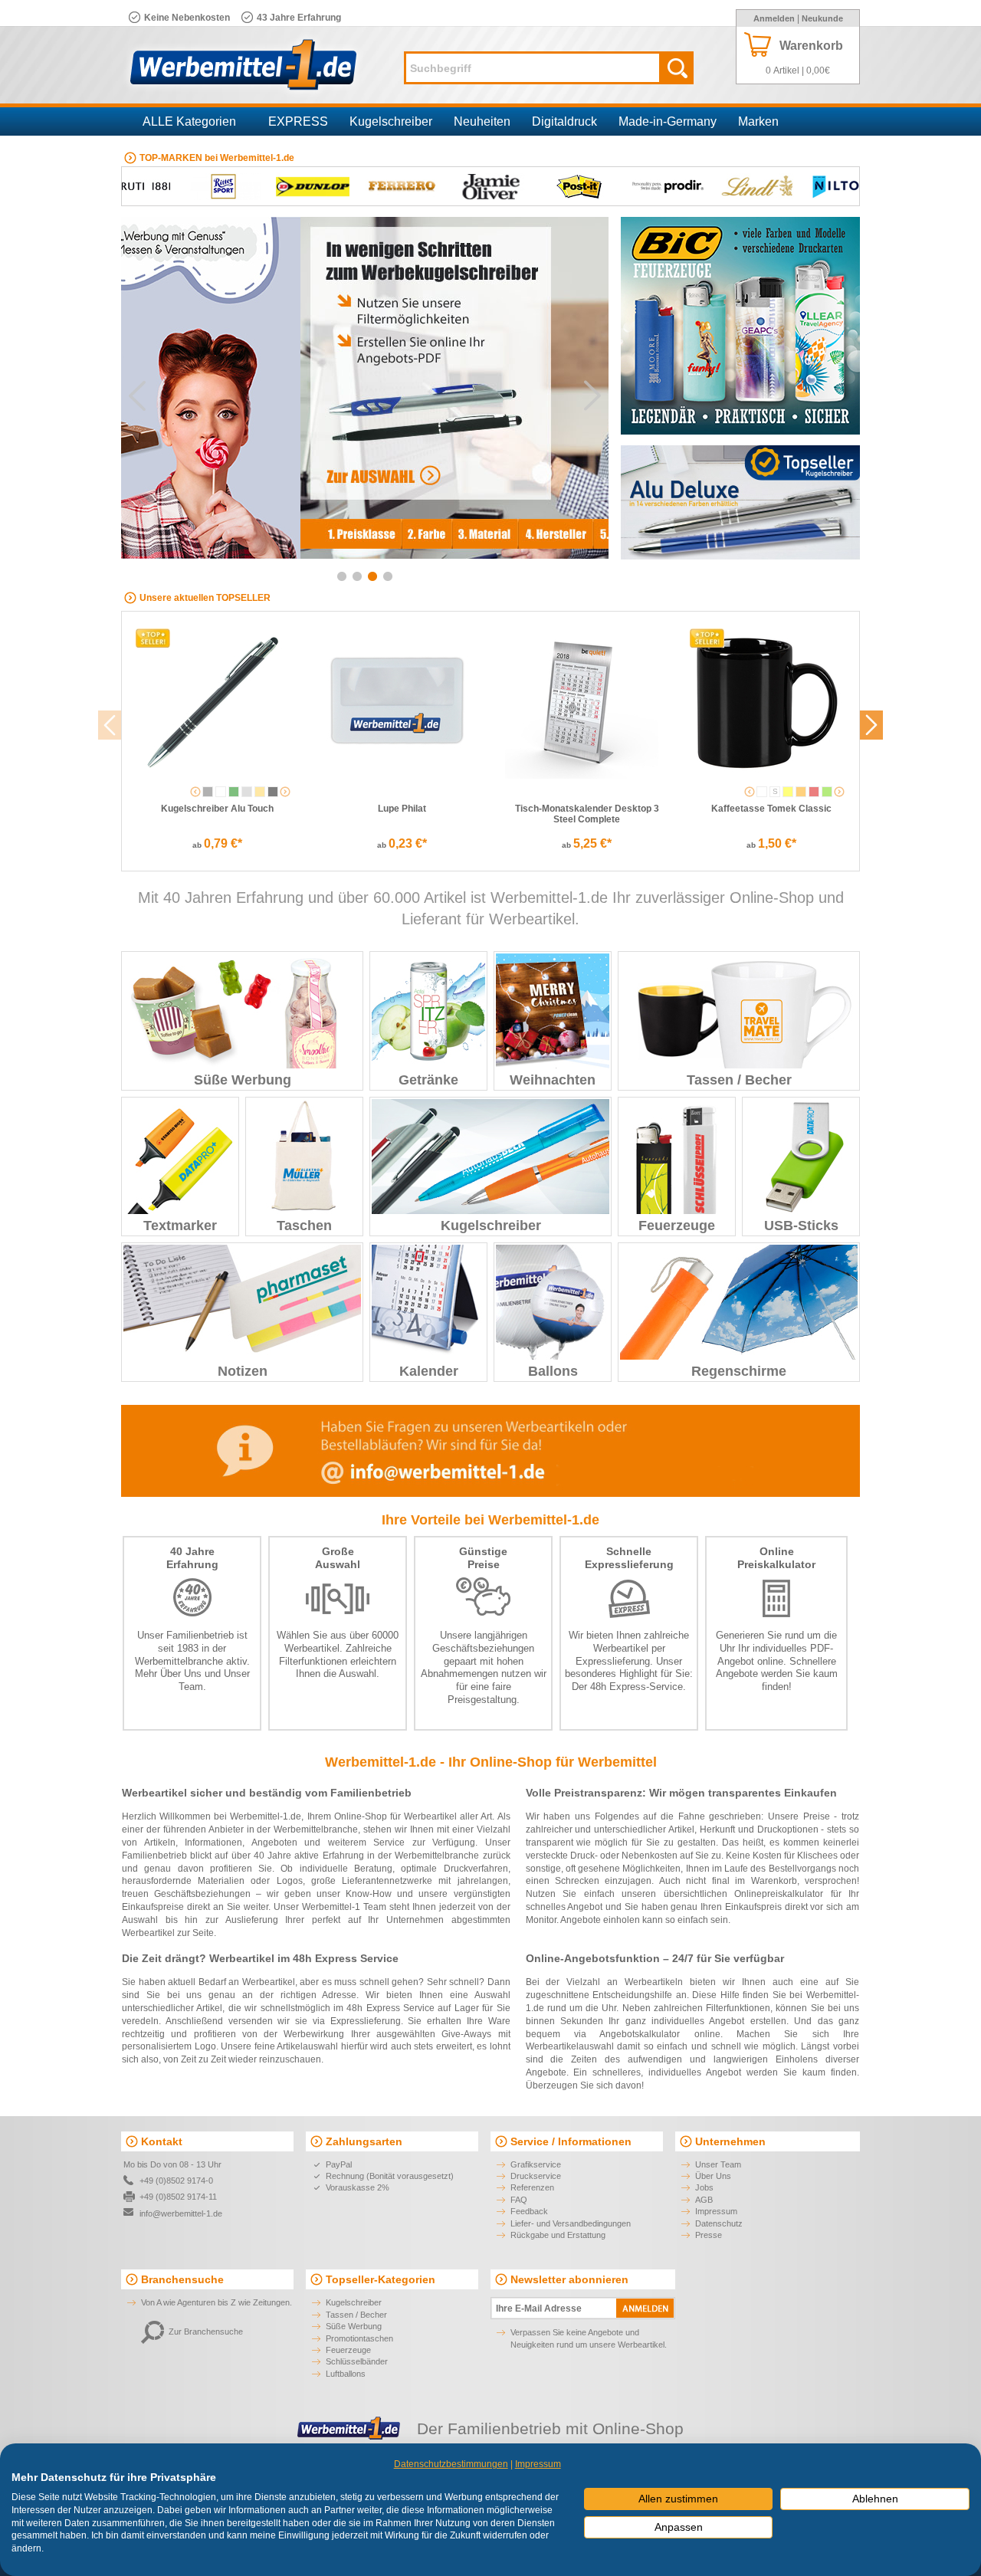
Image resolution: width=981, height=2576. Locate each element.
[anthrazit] (208, 792)
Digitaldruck (564, 121)
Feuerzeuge (677, 1226)
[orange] (801, 792)
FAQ (519, 2200)
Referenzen (532, 2187)
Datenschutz (719, 2223)
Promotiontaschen (359, 2338)
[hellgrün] (827, 792)
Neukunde (822, 18)
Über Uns (181, 1674)
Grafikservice (536, 2164)
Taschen (304, 1226)
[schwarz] (273, 792)
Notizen (243, 1371)
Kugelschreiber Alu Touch (217, 809)
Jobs (704, 2187)
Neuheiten (482, 121)
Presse (709, 2235)
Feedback (529, 2211)
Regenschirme (739, 1371)
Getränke (428, 1080)
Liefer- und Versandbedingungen (571, 2223)
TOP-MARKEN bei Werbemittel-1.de (217, 158)
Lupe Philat (402, 809)
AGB (704, 2200)
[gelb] (788, 792)
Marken (758, 121)
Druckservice (536, 2176)
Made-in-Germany (668, 121)
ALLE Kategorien (189, 121)
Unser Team (718, 2164)
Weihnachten (553, 1080)
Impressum (716, 2211)
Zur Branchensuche (206, 2332)
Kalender (429, 1371)
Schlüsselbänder (357, 2361)
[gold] (260, 792)
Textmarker (180, 1226)
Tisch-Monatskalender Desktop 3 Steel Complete (587, 814)
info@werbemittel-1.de (181, 2213)
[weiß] (221, 792)
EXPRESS (298, 121)
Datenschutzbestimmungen (451, 2464)
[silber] (247, 792)
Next (592, 395)
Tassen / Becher (739, 1080)
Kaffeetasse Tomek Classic (771, 809)
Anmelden (774, 18)
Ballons (553, 1371)
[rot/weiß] (814, 792)
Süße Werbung (243, 1080)
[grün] (234, 792)
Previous (137, 395)
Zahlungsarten (364, 2141)
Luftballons (346, 2374)
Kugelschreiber (391, 121)
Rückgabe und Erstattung (558, 2235)
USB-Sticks (801, 1226)
